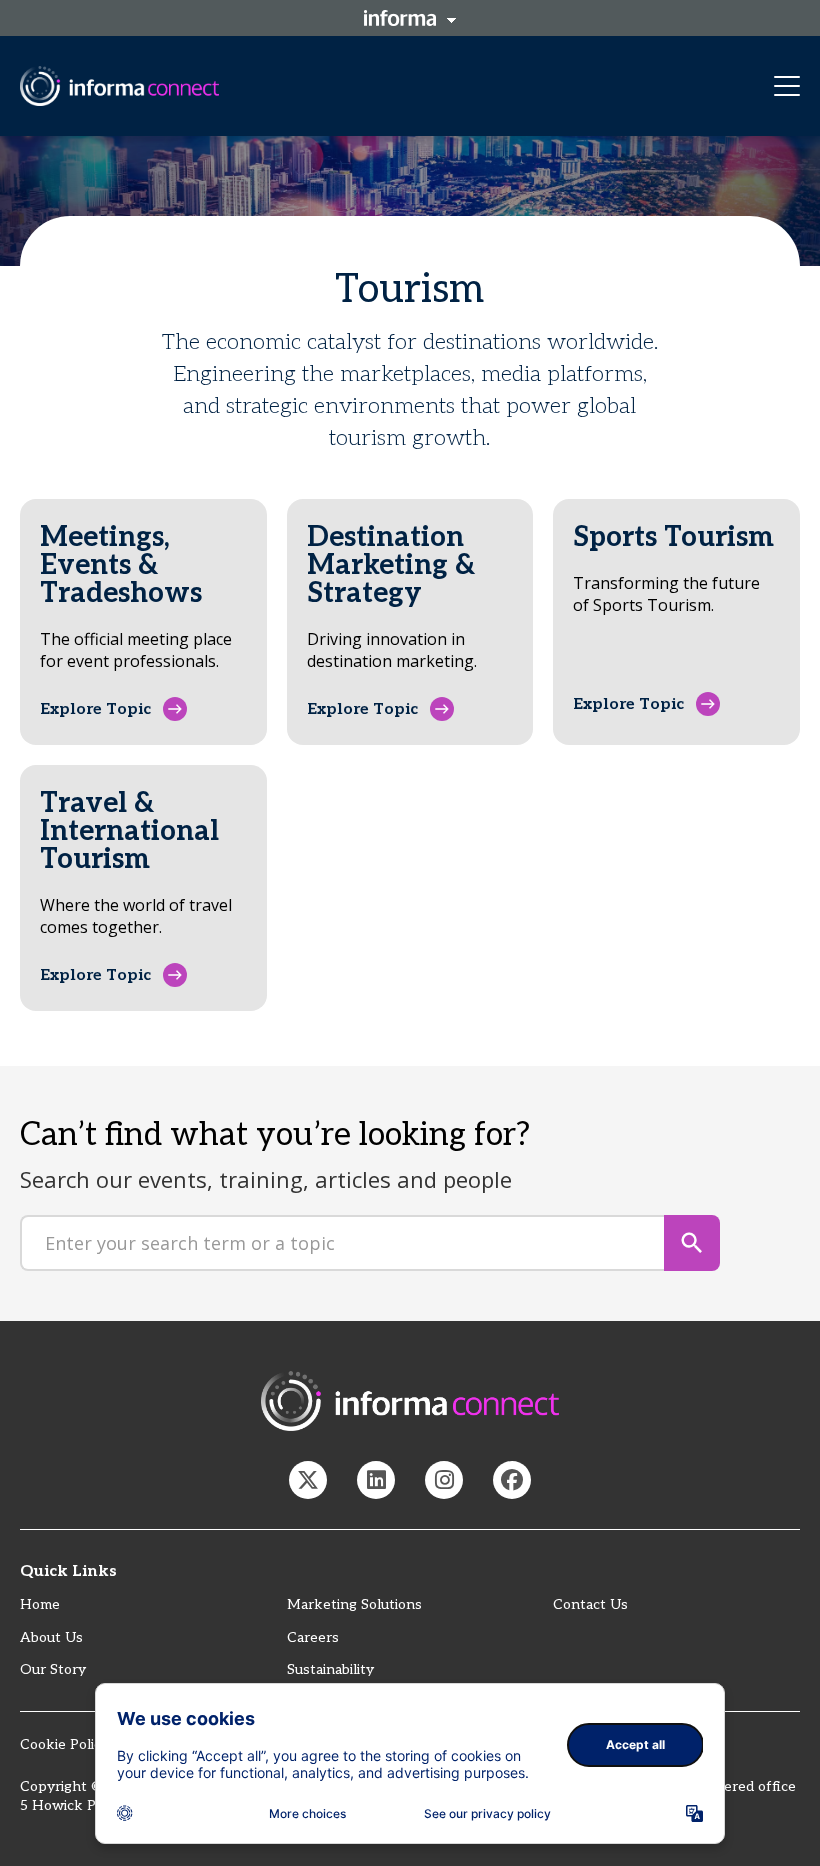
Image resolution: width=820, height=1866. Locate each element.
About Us (51, 1637)
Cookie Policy (64, 1744)
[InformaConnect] (308, 1480)
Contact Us (590, 1604)
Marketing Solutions (354, 1604)
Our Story (53, 1669)
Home (40, 1604)
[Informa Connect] (376, 1480)
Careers (313, 1637)
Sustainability (330, 1669)
